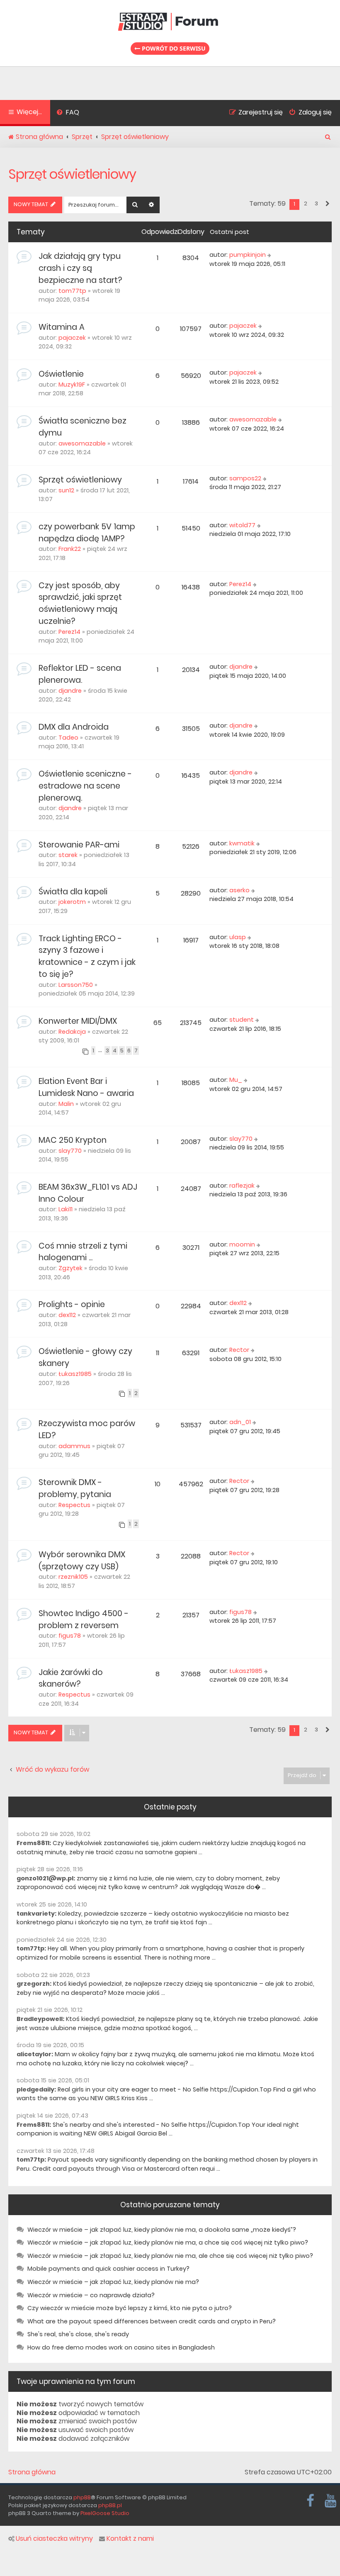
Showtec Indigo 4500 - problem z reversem (84, 1619)
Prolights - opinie (72, 1304)
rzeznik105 (73, 1577)
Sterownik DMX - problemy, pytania (75, 1488)
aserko (239, 890)
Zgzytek (70, 1268)
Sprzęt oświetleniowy (72, 174)
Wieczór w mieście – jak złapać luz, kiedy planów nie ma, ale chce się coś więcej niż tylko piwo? (170, 2256)
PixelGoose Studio (105, 2513)
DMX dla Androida (74, 727)
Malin (66, 1104)
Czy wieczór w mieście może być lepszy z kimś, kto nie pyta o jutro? (130, 2308)
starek (68, 855)
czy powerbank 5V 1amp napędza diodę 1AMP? (87, 533)
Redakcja (72, 1032)
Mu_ (236, 1080)
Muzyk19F (72, 385)
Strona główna (32, 2472)
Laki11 (66, 1209)
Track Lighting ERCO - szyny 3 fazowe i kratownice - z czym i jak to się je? (87, 956)
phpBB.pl (110, 2505)
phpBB (82, 2497)
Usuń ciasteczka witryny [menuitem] (54, 2539)
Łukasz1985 (75, 1374)
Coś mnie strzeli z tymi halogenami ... (83, 1252)
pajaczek (72, 338)
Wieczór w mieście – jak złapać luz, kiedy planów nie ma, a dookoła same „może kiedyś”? (162, 2230)
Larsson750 (76, 985)
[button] (327, 204)
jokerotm (72, 902)
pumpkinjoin (248, 255)
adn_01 (240, 1422)
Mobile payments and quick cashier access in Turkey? (108, 2269)
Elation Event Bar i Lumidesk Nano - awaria (86, 1087)
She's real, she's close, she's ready (78, 2334)
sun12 (66, 490)
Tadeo (68, 738)
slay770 (70, 1151)
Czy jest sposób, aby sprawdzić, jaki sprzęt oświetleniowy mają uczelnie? (80, 603)
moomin (242, 1244)
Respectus (74, 1505)
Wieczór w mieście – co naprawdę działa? (91, 2295)
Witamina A (62, 327)
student (242, 1020)
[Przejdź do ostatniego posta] (270, 255)
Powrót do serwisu (173, 48)
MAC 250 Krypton (73, 1140)
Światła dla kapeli (73, 892)
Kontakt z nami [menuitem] (130, 2539)
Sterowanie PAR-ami (79, 845)
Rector (239, 1350)
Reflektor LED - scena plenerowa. (80, 674)
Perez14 (69, 632)
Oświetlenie (61, 374)
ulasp (238, 937)
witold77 (242, 525)
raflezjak (242, 1186)
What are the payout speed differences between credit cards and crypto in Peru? (152, 2321)
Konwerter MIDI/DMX (78, 1021)
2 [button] (306, 203)
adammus (74, 1446)
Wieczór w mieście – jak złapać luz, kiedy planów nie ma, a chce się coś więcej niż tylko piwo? (168, 2242)
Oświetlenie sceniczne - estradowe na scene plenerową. (85, 786)
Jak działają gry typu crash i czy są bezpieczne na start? (80, 268)
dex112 (67, 1315)
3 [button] (316, 203)
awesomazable (82, 443)
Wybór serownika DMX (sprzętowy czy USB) (82, 1561)
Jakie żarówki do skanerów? (71, 1678)
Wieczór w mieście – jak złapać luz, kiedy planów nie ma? (113, 2282)
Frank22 (70, 549)
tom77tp (72, 291)
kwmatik (242, 843)
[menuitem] (68, 113)
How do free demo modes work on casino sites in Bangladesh (121, 2347)
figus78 (70, 1636)
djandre (70, 691)
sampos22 (245, 478)
